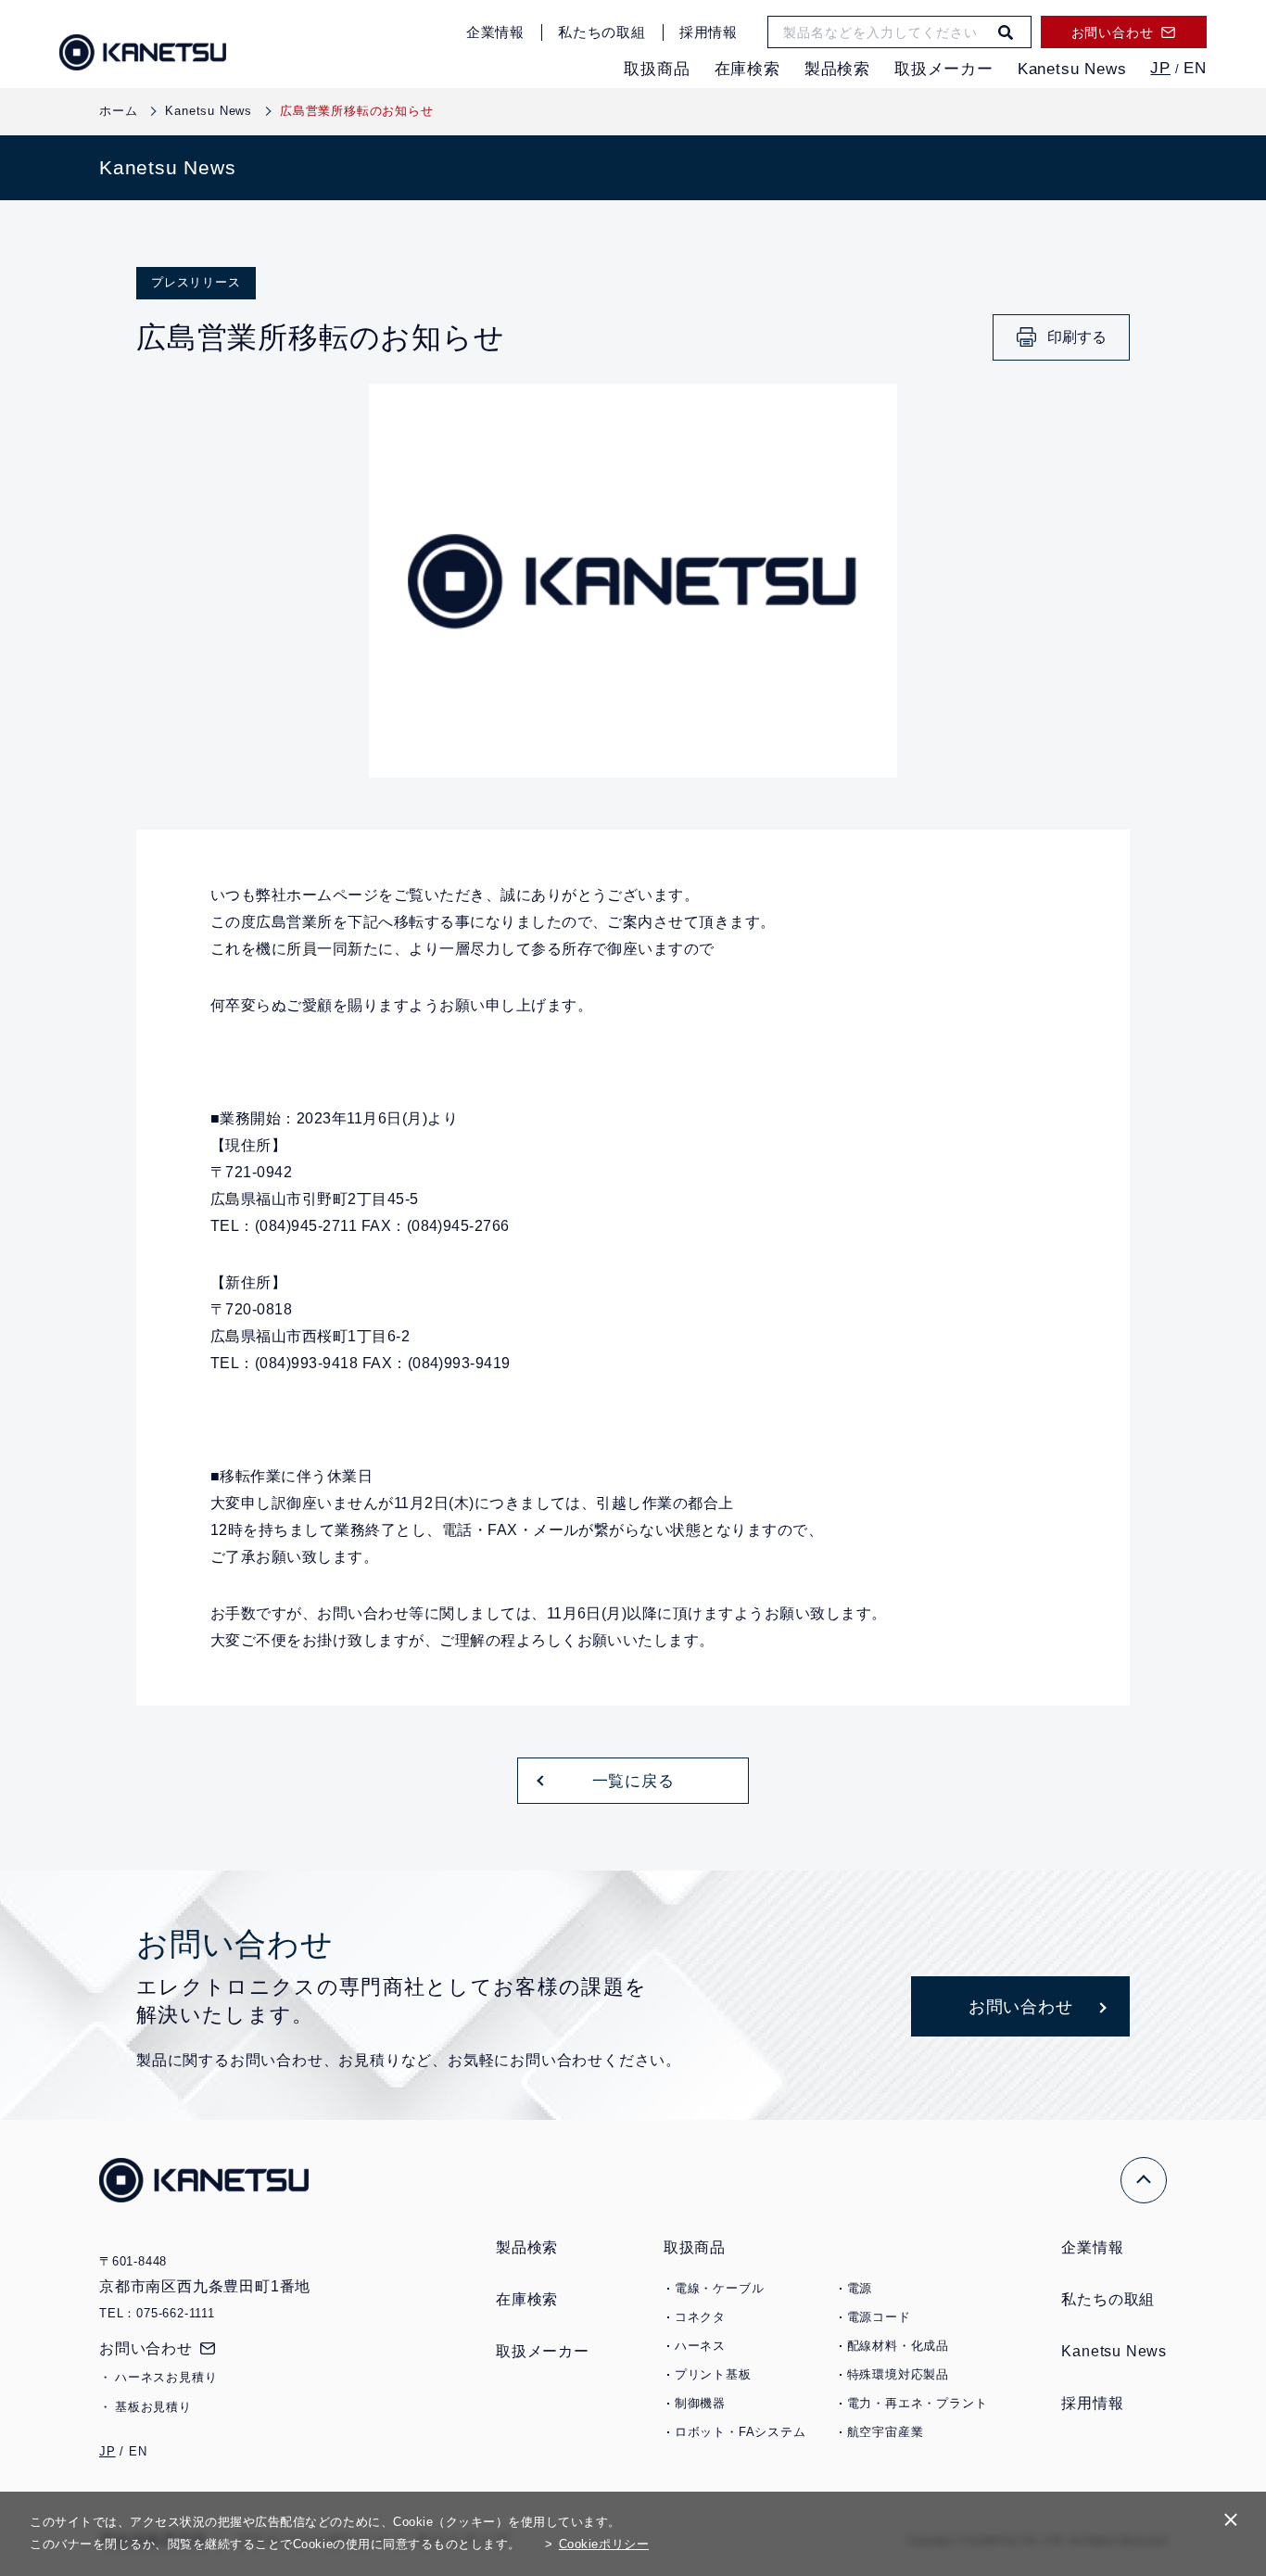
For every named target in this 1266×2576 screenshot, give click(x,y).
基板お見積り (153, 2407)
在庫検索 (747, 69)
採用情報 (709, 32)
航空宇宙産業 (886, 2432)
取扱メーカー (944, 69)
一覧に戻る (633, 1781)
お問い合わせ (146, 2348)
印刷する (1077, 337)
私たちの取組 (602, 32)
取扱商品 (657, 69)
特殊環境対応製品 (898, 2374)
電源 (860, 2288)
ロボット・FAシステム (741, 2432)
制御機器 (700, 2403)
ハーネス (700, 2346)
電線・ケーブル (720, 2288)
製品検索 (837, 69)
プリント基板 (713, 2374)
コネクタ (700, 2317)
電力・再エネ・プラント (918, 2403)
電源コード (879, 2317)
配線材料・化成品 (898, 2346)
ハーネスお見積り (166, 2377)
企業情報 (495, 32)
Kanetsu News (1072, 69)
